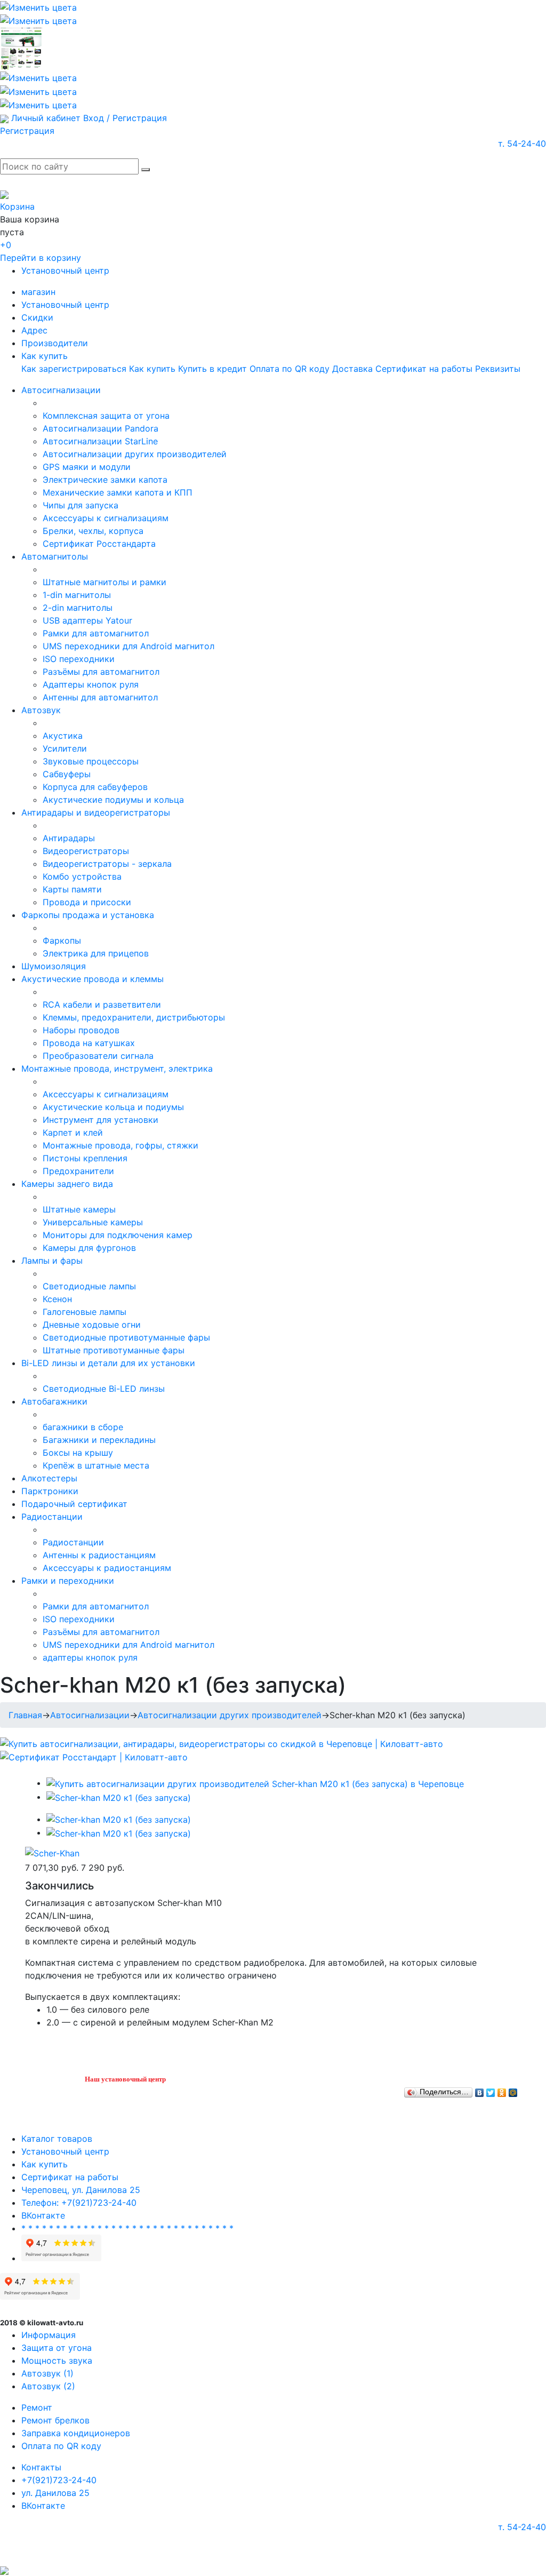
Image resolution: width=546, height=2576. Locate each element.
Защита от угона (57, 2348)
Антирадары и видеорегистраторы (96, 812)
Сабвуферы (67, 774)
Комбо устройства (82, 876)
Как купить (45, 356)
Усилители (65, 748)
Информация (49, 2335)
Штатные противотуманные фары (114, 1350)
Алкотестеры (49, 1478)
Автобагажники (54, 1401)
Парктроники (50, 1491)
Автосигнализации (61, 390)
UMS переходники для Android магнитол (129, 646)
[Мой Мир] (513, 2090)
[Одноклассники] (502, 2090)
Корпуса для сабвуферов (95, 787)
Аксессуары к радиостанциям (107, 1568)
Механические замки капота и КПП (118, 492)
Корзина (17, 206)
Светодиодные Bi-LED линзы (104, 1389)
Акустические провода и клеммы (93, 979)
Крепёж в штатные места (96, 1465)
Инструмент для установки (101, 1120)
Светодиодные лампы (89, 1286)
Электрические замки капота (105, 480)
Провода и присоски (87, 902)
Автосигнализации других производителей (135, 454)
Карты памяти (72, 889)
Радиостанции (52, 1517)
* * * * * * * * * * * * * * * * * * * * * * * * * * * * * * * (127, 2228)
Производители (55, 343)
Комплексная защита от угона (106, 416)
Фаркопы (62, 940)
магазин (38, 292)
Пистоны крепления (85, 1158)
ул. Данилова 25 (55, 2493)
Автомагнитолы (55, 556)
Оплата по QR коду (290, 369)
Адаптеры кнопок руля (91, 684)
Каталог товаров (57, 2139)
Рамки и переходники (68, 1581)
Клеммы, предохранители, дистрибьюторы (134, 1017)
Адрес (34, 330)
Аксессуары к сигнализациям (106, 518)
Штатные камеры (79, 1209)
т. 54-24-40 (522, 143)
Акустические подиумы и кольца (113, 800)
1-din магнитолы (77, 595)
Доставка (352, 369)
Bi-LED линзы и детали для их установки (108, 1363)
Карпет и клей (73, 1133)
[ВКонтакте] (480, 2090)
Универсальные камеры (93, 1222)
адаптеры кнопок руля (90, 1657)
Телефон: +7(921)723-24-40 (79, 2203)
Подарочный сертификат (74, 1504)
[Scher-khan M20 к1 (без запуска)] (119, 1797)
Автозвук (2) (48, 2386)
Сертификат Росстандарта (99, 544)
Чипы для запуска (81, 505)
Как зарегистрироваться (74, 369)
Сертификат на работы (424, 369)
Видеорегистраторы (86, 851)
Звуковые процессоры (91, 761)
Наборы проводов (81, 1030)
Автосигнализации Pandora (101, 428)
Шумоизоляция (54, 966)
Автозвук (41, 710)
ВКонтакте (43, 2215)
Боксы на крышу (78, 1453)
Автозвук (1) (47, 2373)
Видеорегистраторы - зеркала (107, 864)
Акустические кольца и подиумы (113, 1107)
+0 (6, 245)
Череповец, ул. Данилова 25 (81, 2190)
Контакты (41, 2467)
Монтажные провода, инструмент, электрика (117, 1068)
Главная (25, 1715)
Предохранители (78, 1171)
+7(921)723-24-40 (59, 2480)
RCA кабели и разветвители (102, 1004)
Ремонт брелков (55, 2420)
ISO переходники (79, 659)
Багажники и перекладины (99, 1440)
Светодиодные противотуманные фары (126, 1337)
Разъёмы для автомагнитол (101, 672)
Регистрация (27, 131)
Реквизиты (498, 369)
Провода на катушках (89, 1043)
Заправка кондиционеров (76, 2433)
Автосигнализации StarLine (100, 441)
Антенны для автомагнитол (100, 697)
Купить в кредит (212, 369)
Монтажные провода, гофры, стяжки (121, 1145)
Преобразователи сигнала (98, 1056)
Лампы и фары (52, 1261)
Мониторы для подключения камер (118, 1235)
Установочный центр (65, 270)
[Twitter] (491, 2090)
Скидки (37, 317)
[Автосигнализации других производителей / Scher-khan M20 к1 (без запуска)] (255, 1783)
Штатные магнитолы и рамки (105, 582)
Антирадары (69, 838)
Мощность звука (57, 2360)
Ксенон (57, 1299)
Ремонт (37, 2407)
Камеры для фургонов (89, 1248)
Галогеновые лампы (85, 1312)
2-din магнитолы (78, 608)
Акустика (63, 736)
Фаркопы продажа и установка (88, 915)
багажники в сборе (83, 1427)
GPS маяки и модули (87, 467)
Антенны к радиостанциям (99, 1555)
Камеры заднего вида (67, 1184)
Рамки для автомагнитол (96, 633)
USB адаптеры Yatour (87, 620)
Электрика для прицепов (96, 953)
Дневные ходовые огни (92, 1325)
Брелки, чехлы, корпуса (93, 531)
